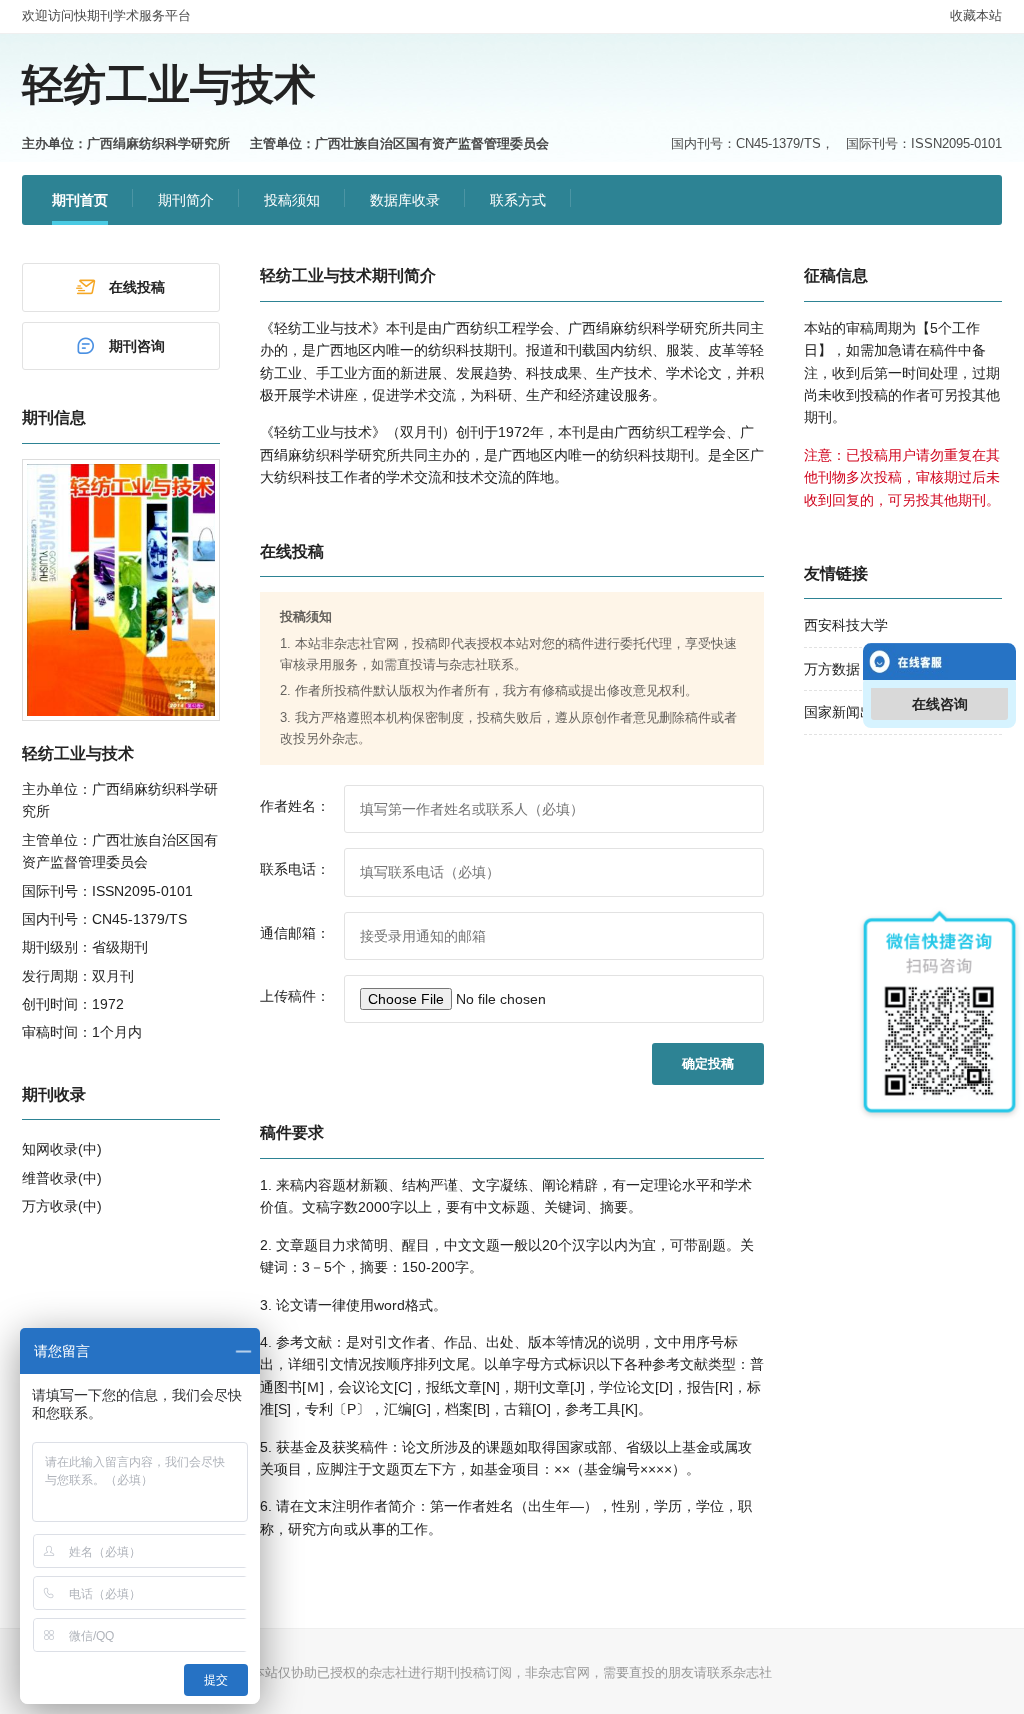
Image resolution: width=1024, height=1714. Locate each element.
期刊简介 (186, 200)
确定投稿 (708, 1063)
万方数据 (832, 669)
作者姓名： (295, 806)
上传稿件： (295, 996)
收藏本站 (976, 15)
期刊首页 (80, 200)
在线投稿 (137, 287)
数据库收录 (405, 200)
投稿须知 (292, 200)
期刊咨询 (137, 346)
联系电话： (295, 869)
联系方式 (518, 200)
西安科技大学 (846, 625)
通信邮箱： (295, 933)
